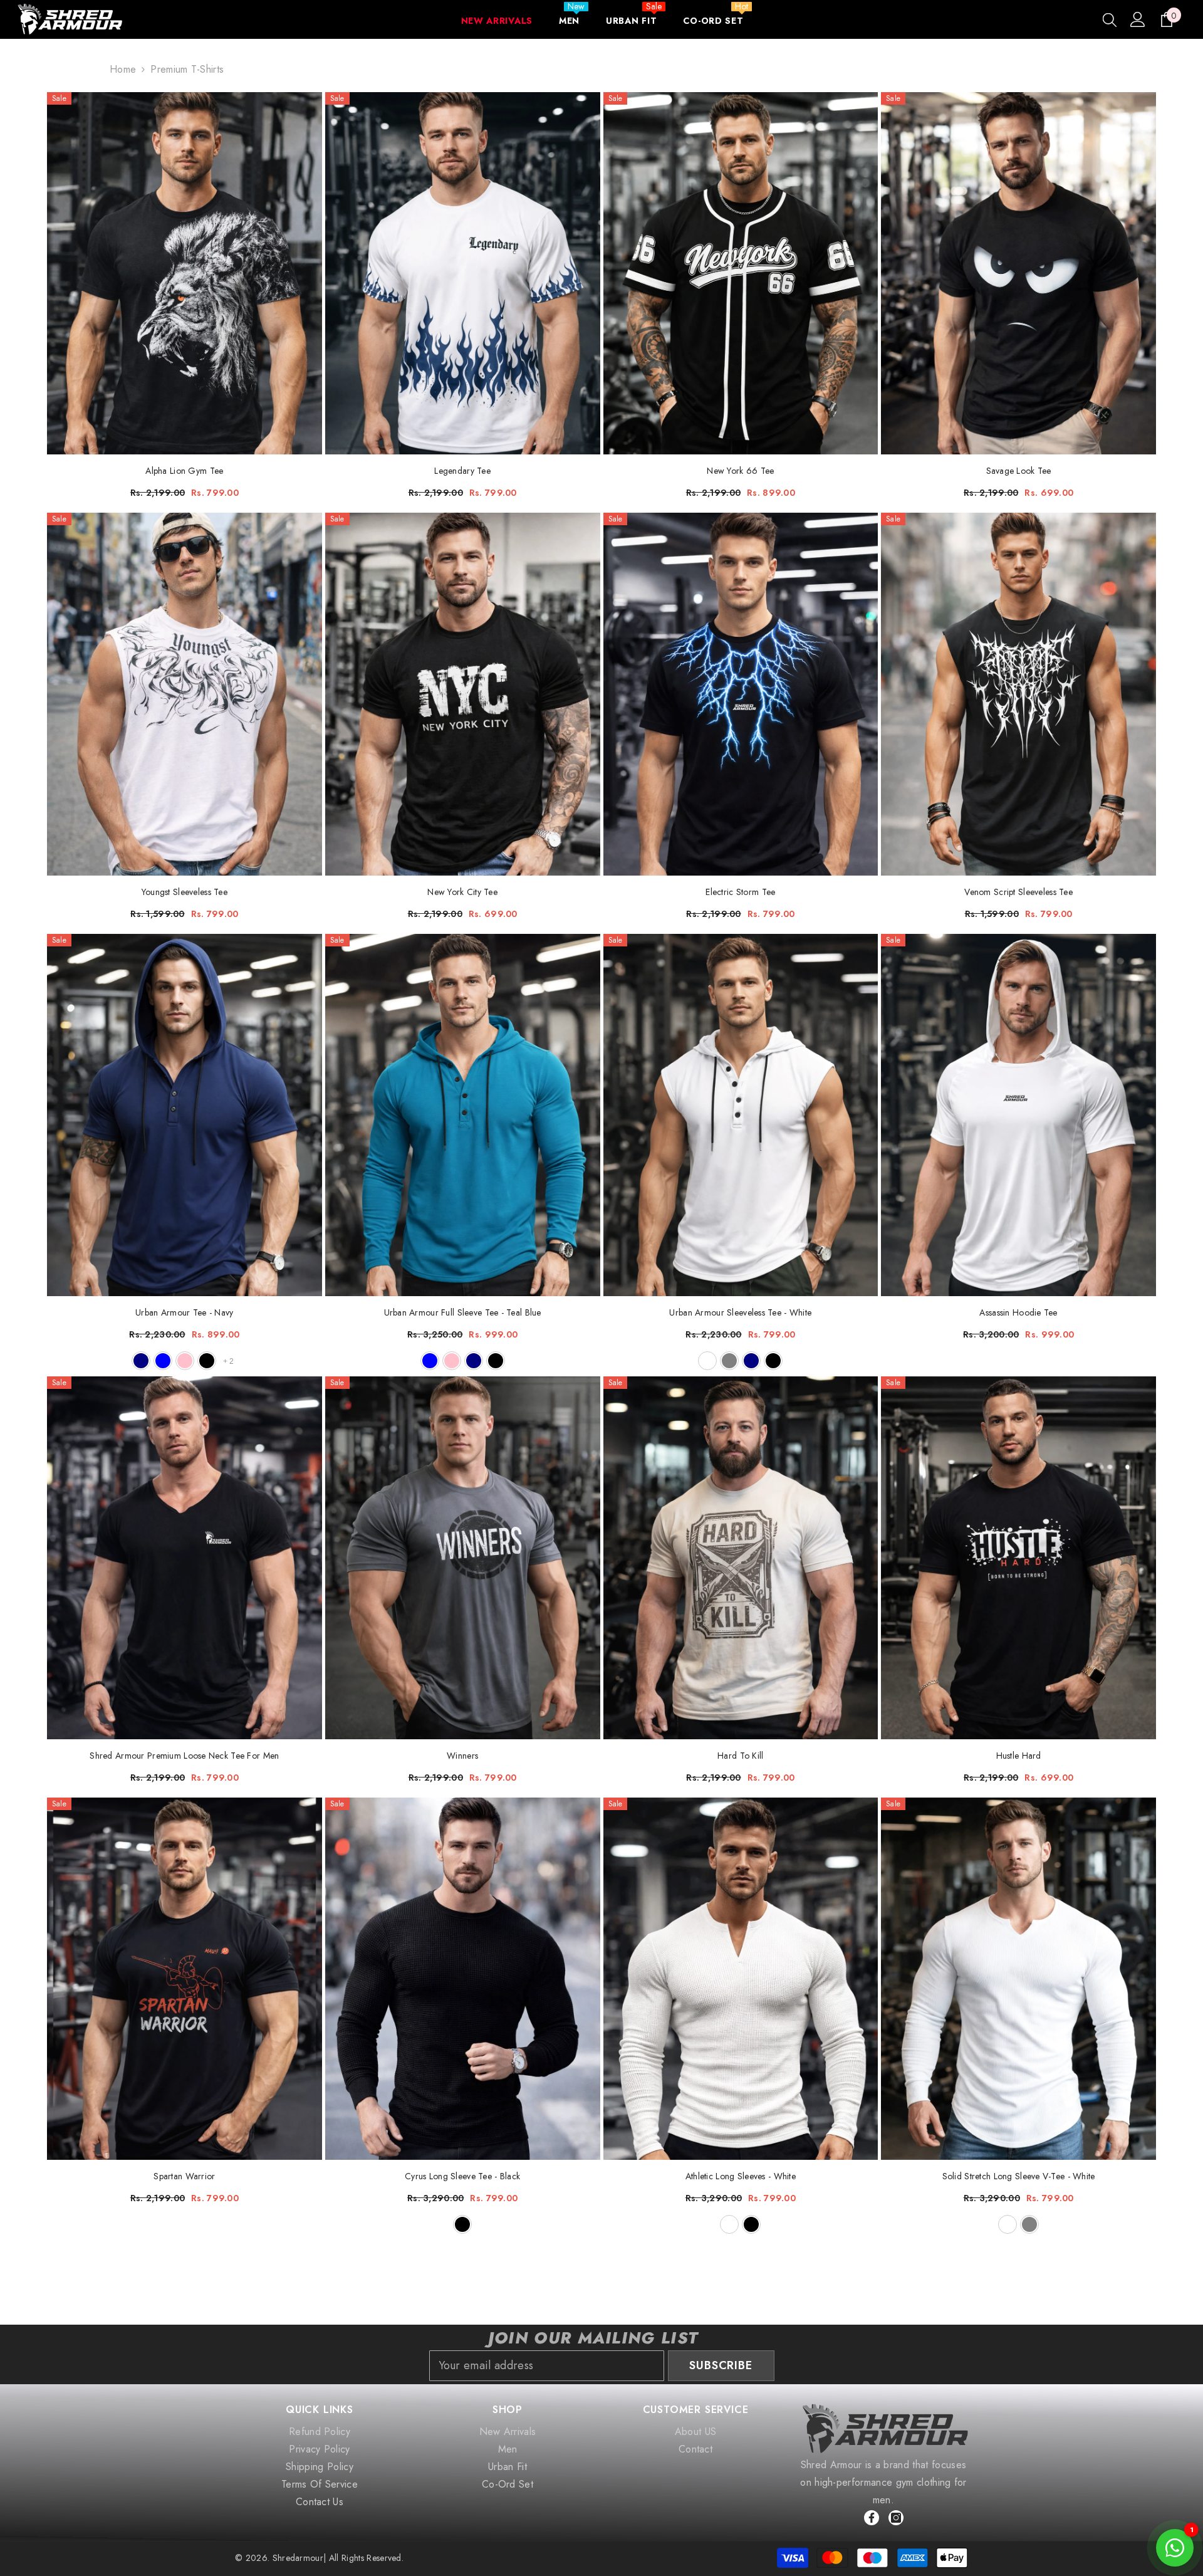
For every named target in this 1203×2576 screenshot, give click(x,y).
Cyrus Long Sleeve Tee (462, 2176)
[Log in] (1138, 19)
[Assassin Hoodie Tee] (1018, 1115)
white (707, 1361)
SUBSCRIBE (721, 2365)
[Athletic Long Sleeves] (741, 1979)
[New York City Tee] (463, 694)
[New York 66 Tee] (741, 273)
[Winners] (463, 1558)
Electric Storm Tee (740, 892)
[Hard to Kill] (741, 1558)
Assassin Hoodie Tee (1018, 1312)
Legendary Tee (462, 471)
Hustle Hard (1019, 1756)
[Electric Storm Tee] (741, 694)
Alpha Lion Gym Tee (184, 471)
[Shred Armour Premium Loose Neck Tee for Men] (185, 1558)
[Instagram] (896, 2518)
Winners (462, 1756)
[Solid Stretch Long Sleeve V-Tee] (1018, 1979)
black (207, 1361)
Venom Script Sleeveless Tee (1018, 892)
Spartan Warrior (184, 2176)
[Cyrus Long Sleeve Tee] (463, 1979)
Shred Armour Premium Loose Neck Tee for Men (184, 1756)
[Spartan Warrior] (185, 1979)
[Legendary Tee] (463, 273)
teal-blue (163, 1361)
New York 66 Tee (740, 471)
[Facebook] (872, 2518)
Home (123, 69)
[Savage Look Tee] (1018, 273)
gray (729, 1361)
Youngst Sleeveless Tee (185, 892)
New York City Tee (462, 892)
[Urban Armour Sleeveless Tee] (741, 1115)
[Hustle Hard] (1018, 1558)
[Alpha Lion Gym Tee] (185, 273)
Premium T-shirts (187, 69)
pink (185, 1361)
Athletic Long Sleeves (741, 2176)
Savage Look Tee (1019, 471)
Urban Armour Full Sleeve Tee (463, 1312)
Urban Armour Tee (184, 1312)
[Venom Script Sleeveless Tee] (1018, 694)
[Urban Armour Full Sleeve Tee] (463, 1115)
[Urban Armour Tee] (185, 1115)
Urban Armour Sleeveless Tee (740, 1312)
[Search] (1110, 19)
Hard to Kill (740, 1756)
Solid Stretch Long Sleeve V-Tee (1019, 2176)
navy (141, 1361)
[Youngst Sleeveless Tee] (185, 694)
